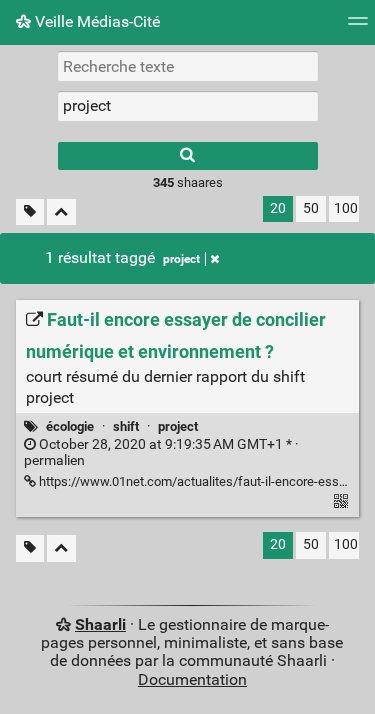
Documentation (192, 679)
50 (311, 208)
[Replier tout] (61, 212)
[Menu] (358, 27)
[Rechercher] (188, 156)
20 (278, 208)
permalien (161, 453)
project (181, 259)
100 (346, 208)
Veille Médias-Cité (95, 21)
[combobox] (188, 106)
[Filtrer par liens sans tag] (30, 212)
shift (126, 426)
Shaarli (100, 624)
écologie (70, 426)
